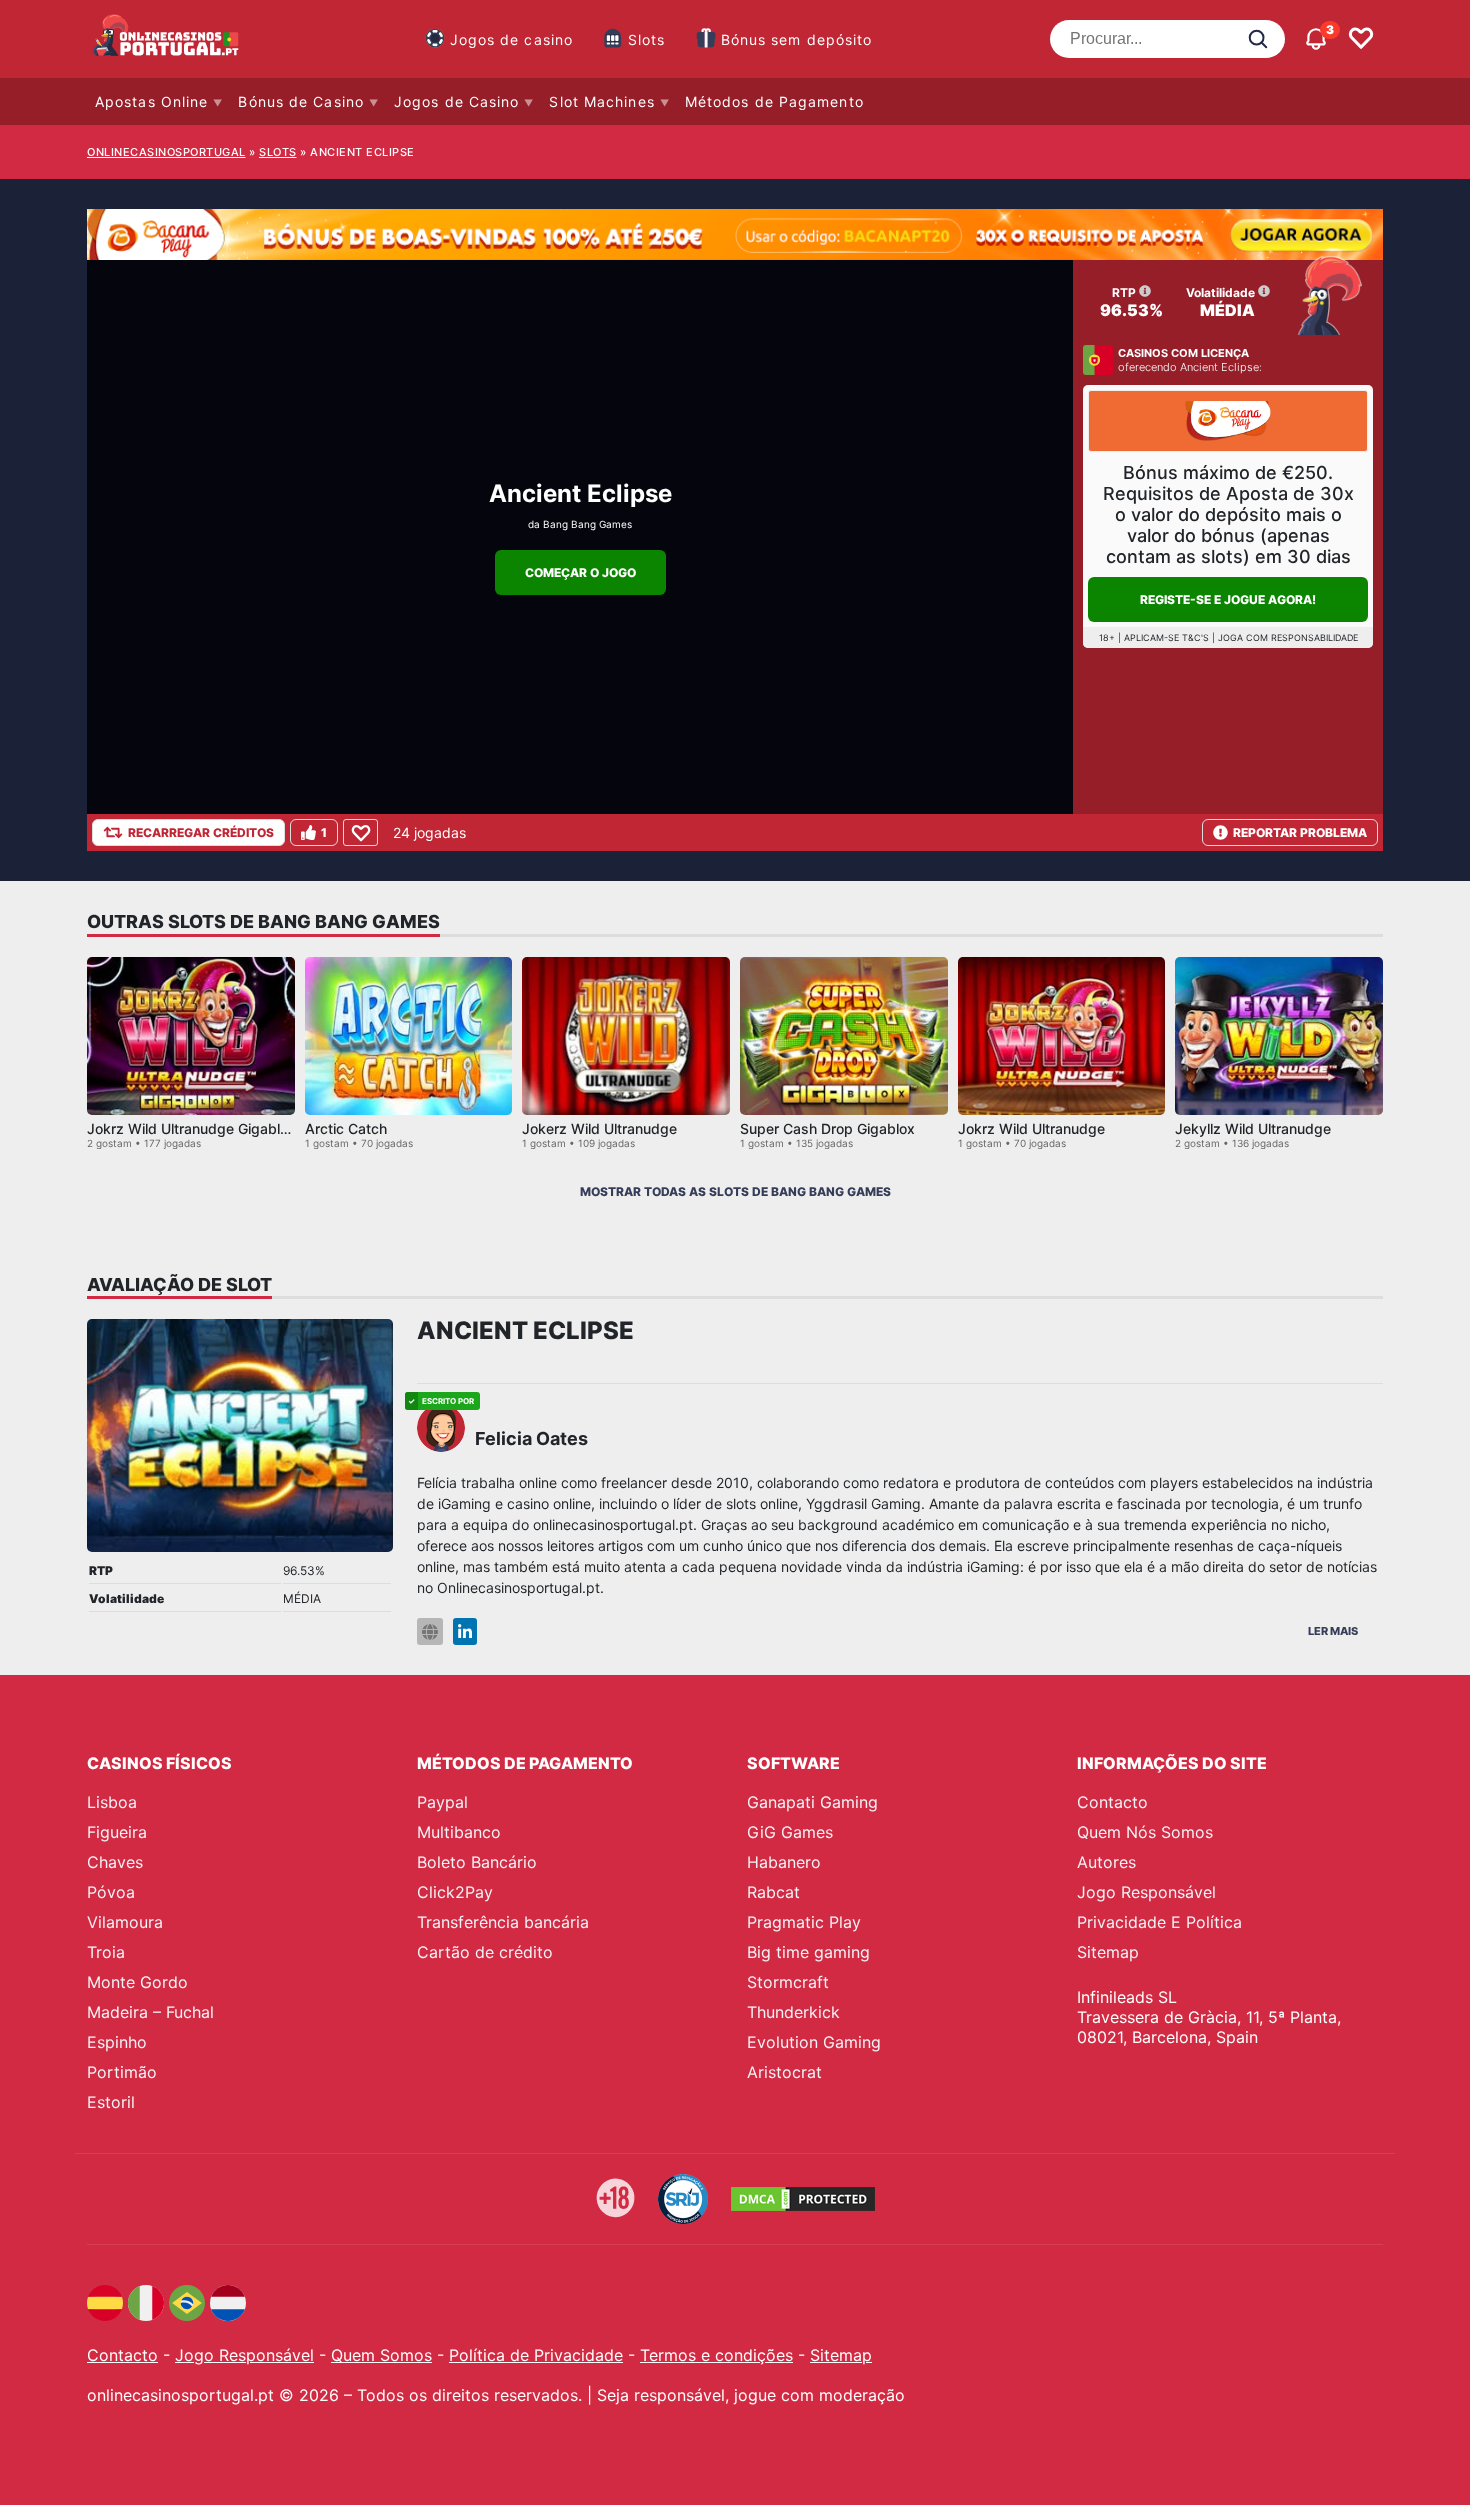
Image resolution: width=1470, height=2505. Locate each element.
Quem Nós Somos (1145, 1832)
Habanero (784, 1862)
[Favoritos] (1361, 39)
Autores (1106, 1862)
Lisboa (112, 1802)
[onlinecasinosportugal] (167, 39)
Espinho (117, 2042)
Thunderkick (793, 2012)
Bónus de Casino (301, 101)
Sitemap (1108, 1952)
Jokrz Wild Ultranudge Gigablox (191, 1128)
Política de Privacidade (536, 2355)
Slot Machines (601, 101)
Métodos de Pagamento (774, 101)
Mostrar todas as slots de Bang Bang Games (735, 1191)
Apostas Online (151, 101)
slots (278, 152)
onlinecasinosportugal (166, 152)
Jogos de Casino (457, 101)
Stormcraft (788, 1982)
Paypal (442, 1802)
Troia (106, 1952)
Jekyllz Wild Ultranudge (1253, 1128)
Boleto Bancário (477, 1862)
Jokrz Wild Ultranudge (1031, 1128)
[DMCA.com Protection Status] (803, 2199)
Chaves (115, 1862)
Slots (647, 39)
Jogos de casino (512, 39)
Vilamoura (125, 1922)
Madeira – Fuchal (150, 2012)
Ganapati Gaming (812, 1802)
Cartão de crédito (485, 1952)
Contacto (1112, 1802)
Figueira (117, 1832)
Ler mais (1333, 1631)
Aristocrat (784, 2072)
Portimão (122, 2072)
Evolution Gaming (814, 2042)
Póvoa (111, 1892)
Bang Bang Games (587, 524)
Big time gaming (808, 1952)
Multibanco (459, 1832)
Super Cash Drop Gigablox (827, 1128)
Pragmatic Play (804, 1922)
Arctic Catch (346, 1128)
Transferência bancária (503, 1922)
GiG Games (790, 1832)
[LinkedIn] (465, 1631)
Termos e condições (716, 2355)
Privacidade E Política (1159, 1922)
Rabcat (773, 1892)
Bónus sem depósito (797, 39)
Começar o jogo (580, 572)
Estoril (111, 2102)
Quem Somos (381, 2355)
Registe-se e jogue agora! (1228, 599)
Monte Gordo (137, 1982)
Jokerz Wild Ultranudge (599, 1128)
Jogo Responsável (1146, 1892)
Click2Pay (455, 1892)
